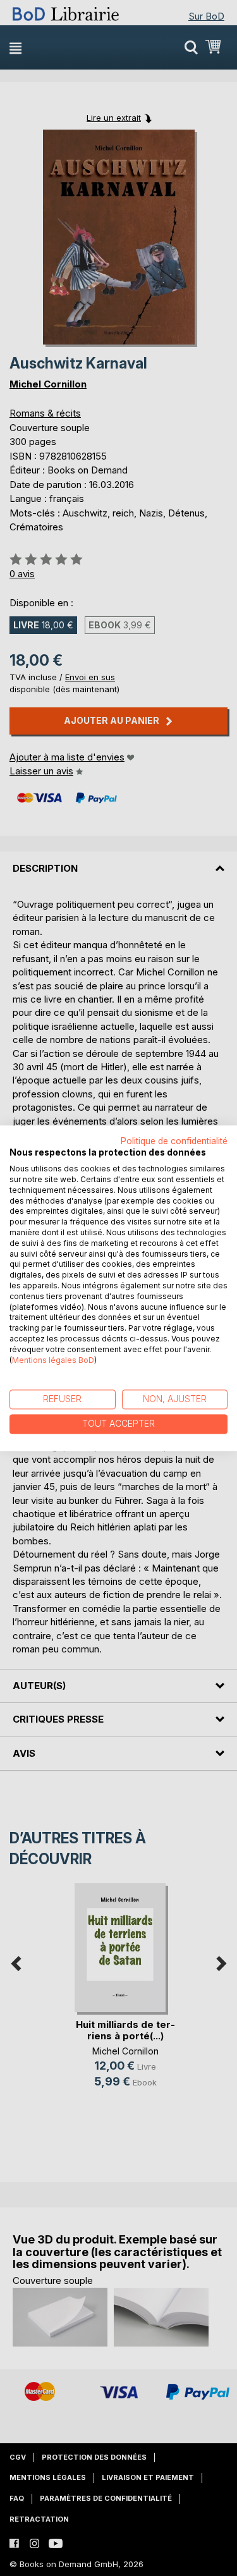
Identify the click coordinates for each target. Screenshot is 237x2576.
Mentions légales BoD (53, 1360)
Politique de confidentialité (174, 1141)
